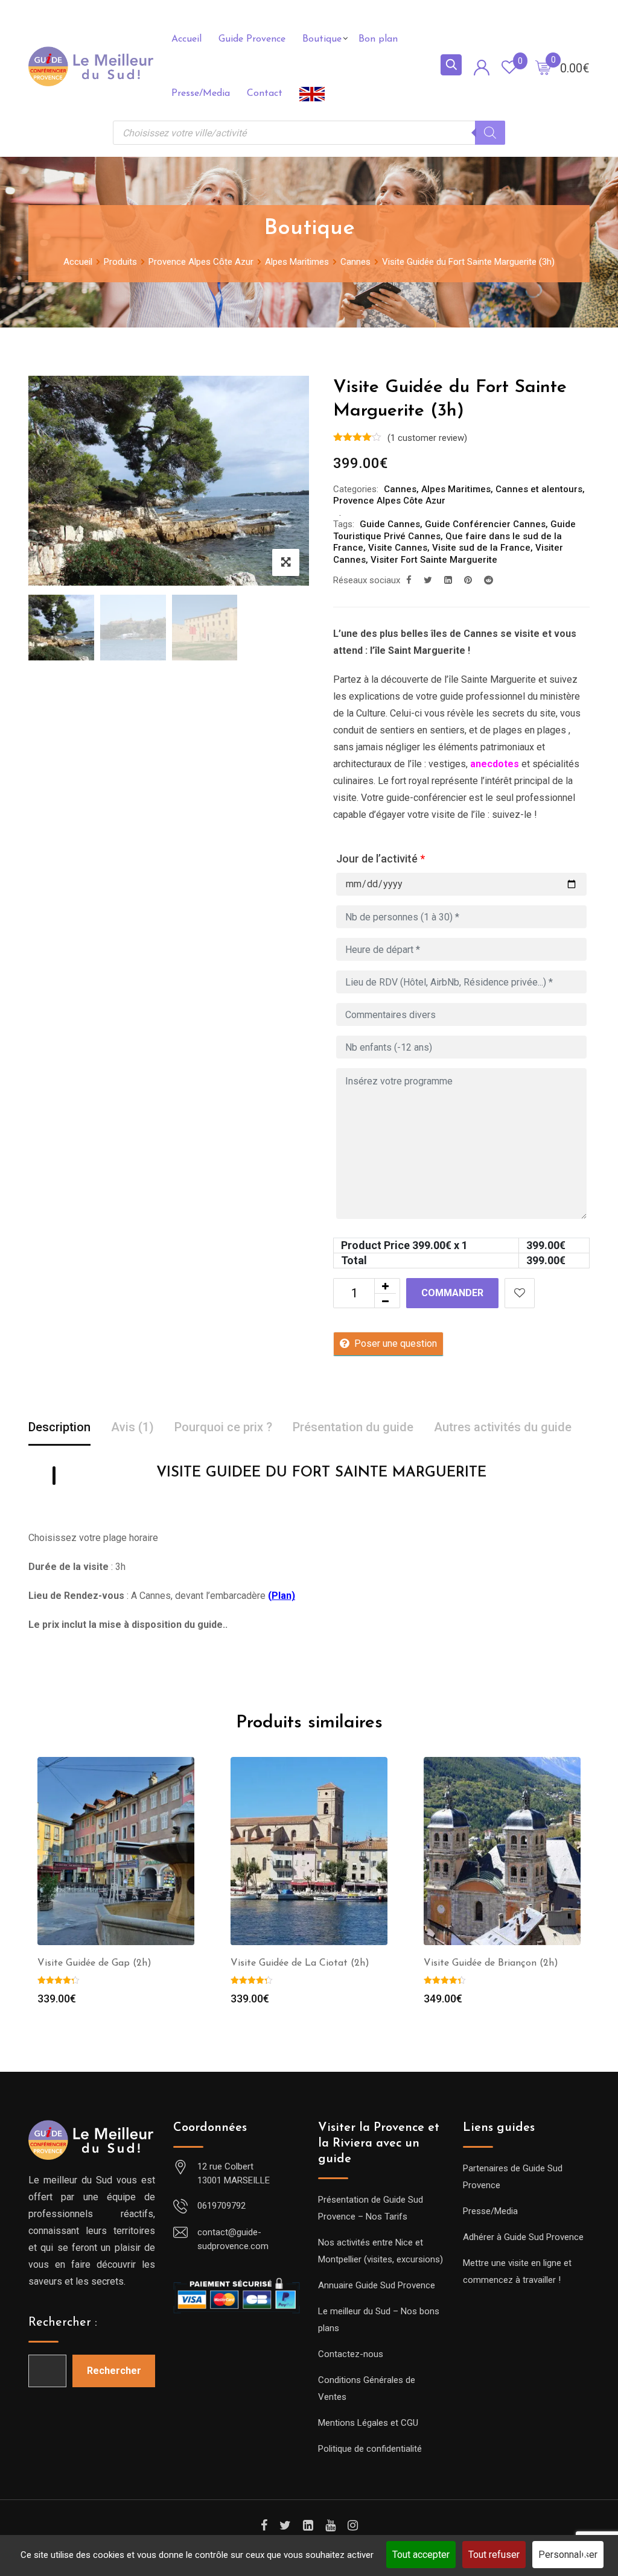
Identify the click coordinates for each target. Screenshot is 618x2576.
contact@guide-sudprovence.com (233, 2239)
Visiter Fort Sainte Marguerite (434, 560)
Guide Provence (252, 39)
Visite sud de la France (481, 548)
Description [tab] (59, 1427)
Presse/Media (201, 93)
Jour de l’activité (381, 859)
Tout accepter (421, 2555)
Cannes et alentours (539, 489)
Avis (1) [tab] (132, 1427)
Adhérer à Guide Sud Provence (523, 2237)
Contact (265, 93)
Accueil (186, 39)
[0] (543, 67)
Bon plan (378, 39)
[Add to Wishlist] (520, 1293)
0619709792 (221, 2206)
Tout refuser (494, 2555)
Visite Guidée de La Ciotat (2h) (300, 1963)
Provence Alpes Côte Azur (389, 501)
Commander (452, 1293)
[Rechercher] (490, 133)
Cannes (400, 489)
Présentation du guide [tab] (353, 1427)
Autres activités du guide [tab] (503, 1427)
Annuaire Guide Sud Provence (377, 2285)
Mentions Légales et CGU (368, 2423)
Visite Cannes (398, 548)
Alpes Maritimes (456, 489)
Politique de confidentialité (370, 2449)
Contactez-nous (351, 2354)
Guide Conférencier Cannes (485, 524)
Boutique (322, 39)
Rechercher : (63, 2323)
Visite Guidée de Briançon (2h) (491, 1963)
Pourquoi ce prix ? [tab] (223, 1427)
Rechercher (114, 2371)
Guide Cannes (390, 524)
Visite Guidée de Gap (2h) (94, 1963)
